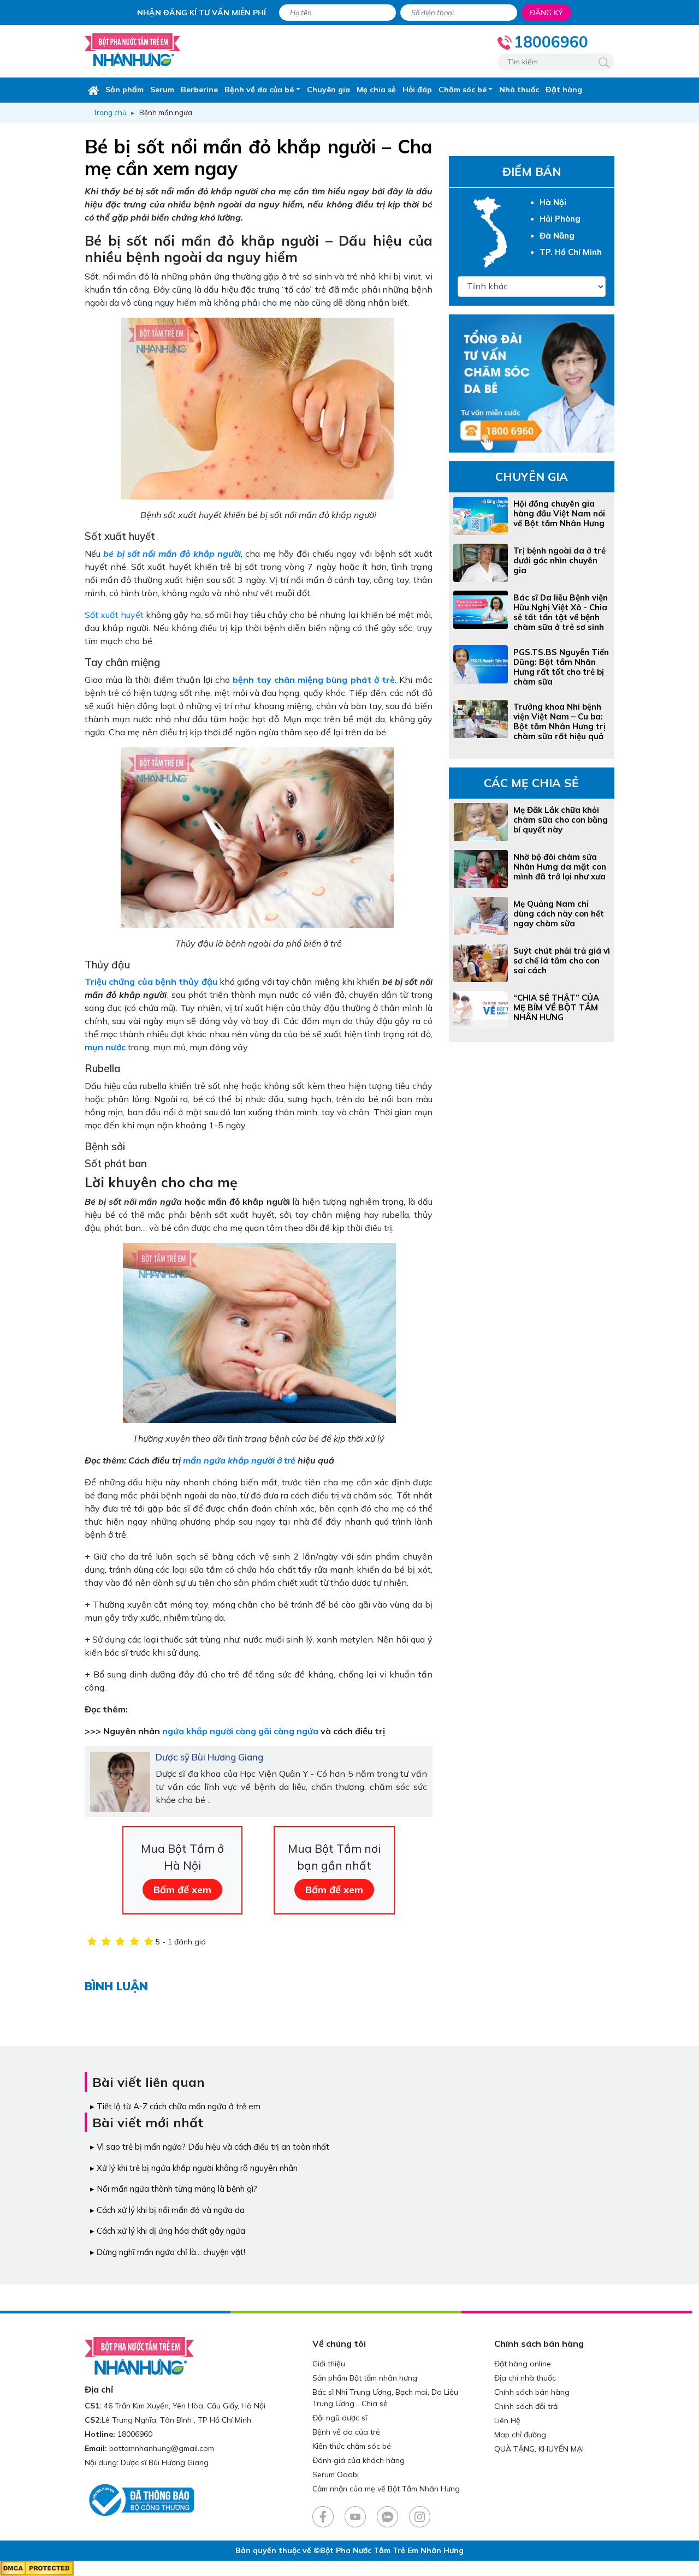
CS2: (93, 2420)
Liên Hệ (507, 2420)
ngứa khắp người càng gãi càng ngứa (240, 1731)
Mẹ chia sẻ (376, 90)
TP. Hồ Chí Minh (571, 252)
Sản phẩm (125, 90)
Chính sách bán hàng (532, 2392)
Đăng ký (546, 13)
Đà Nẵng (557, 236)
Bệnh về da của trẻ (346, 2432)
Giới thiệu (329, 2364)
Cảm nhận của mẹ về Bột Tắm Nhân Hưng (386, 2489)
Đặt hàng (564, 90)
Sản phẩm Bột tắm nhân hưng (365, 2378)
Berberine (199, 90)
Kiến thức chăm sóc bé (352, 2446)
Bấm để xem (182, 1890)
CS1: (93, 2406)
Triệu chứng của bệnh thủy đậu (151, 981)
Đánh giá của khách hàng (359, 2460)
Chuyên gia (328, 90)
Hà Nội (553, 202)
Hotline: (100, 2434)
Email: (96, 2448)
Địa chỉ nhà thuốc (525, 2378)
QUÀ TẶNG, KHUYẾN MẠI (539, 2449)
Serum (162, 90)
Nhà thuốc (519, 90)
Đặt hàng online (523, 2364)
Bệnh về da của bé (259, 90)
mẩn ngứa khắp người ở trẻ (239, 1460)
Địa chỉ (99, 2389)
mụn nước (105, 1047)
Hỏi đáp (417, 90)
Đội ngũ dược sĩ (340, 2418)
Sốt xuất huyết (114, 615)
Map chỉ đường (520, 2435)
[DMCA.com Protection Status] (37, 2568)
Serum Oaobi (336, 2474)
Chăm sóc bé (463, 90)
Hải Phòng (560, 219)
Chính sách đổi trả (526, 2406)
